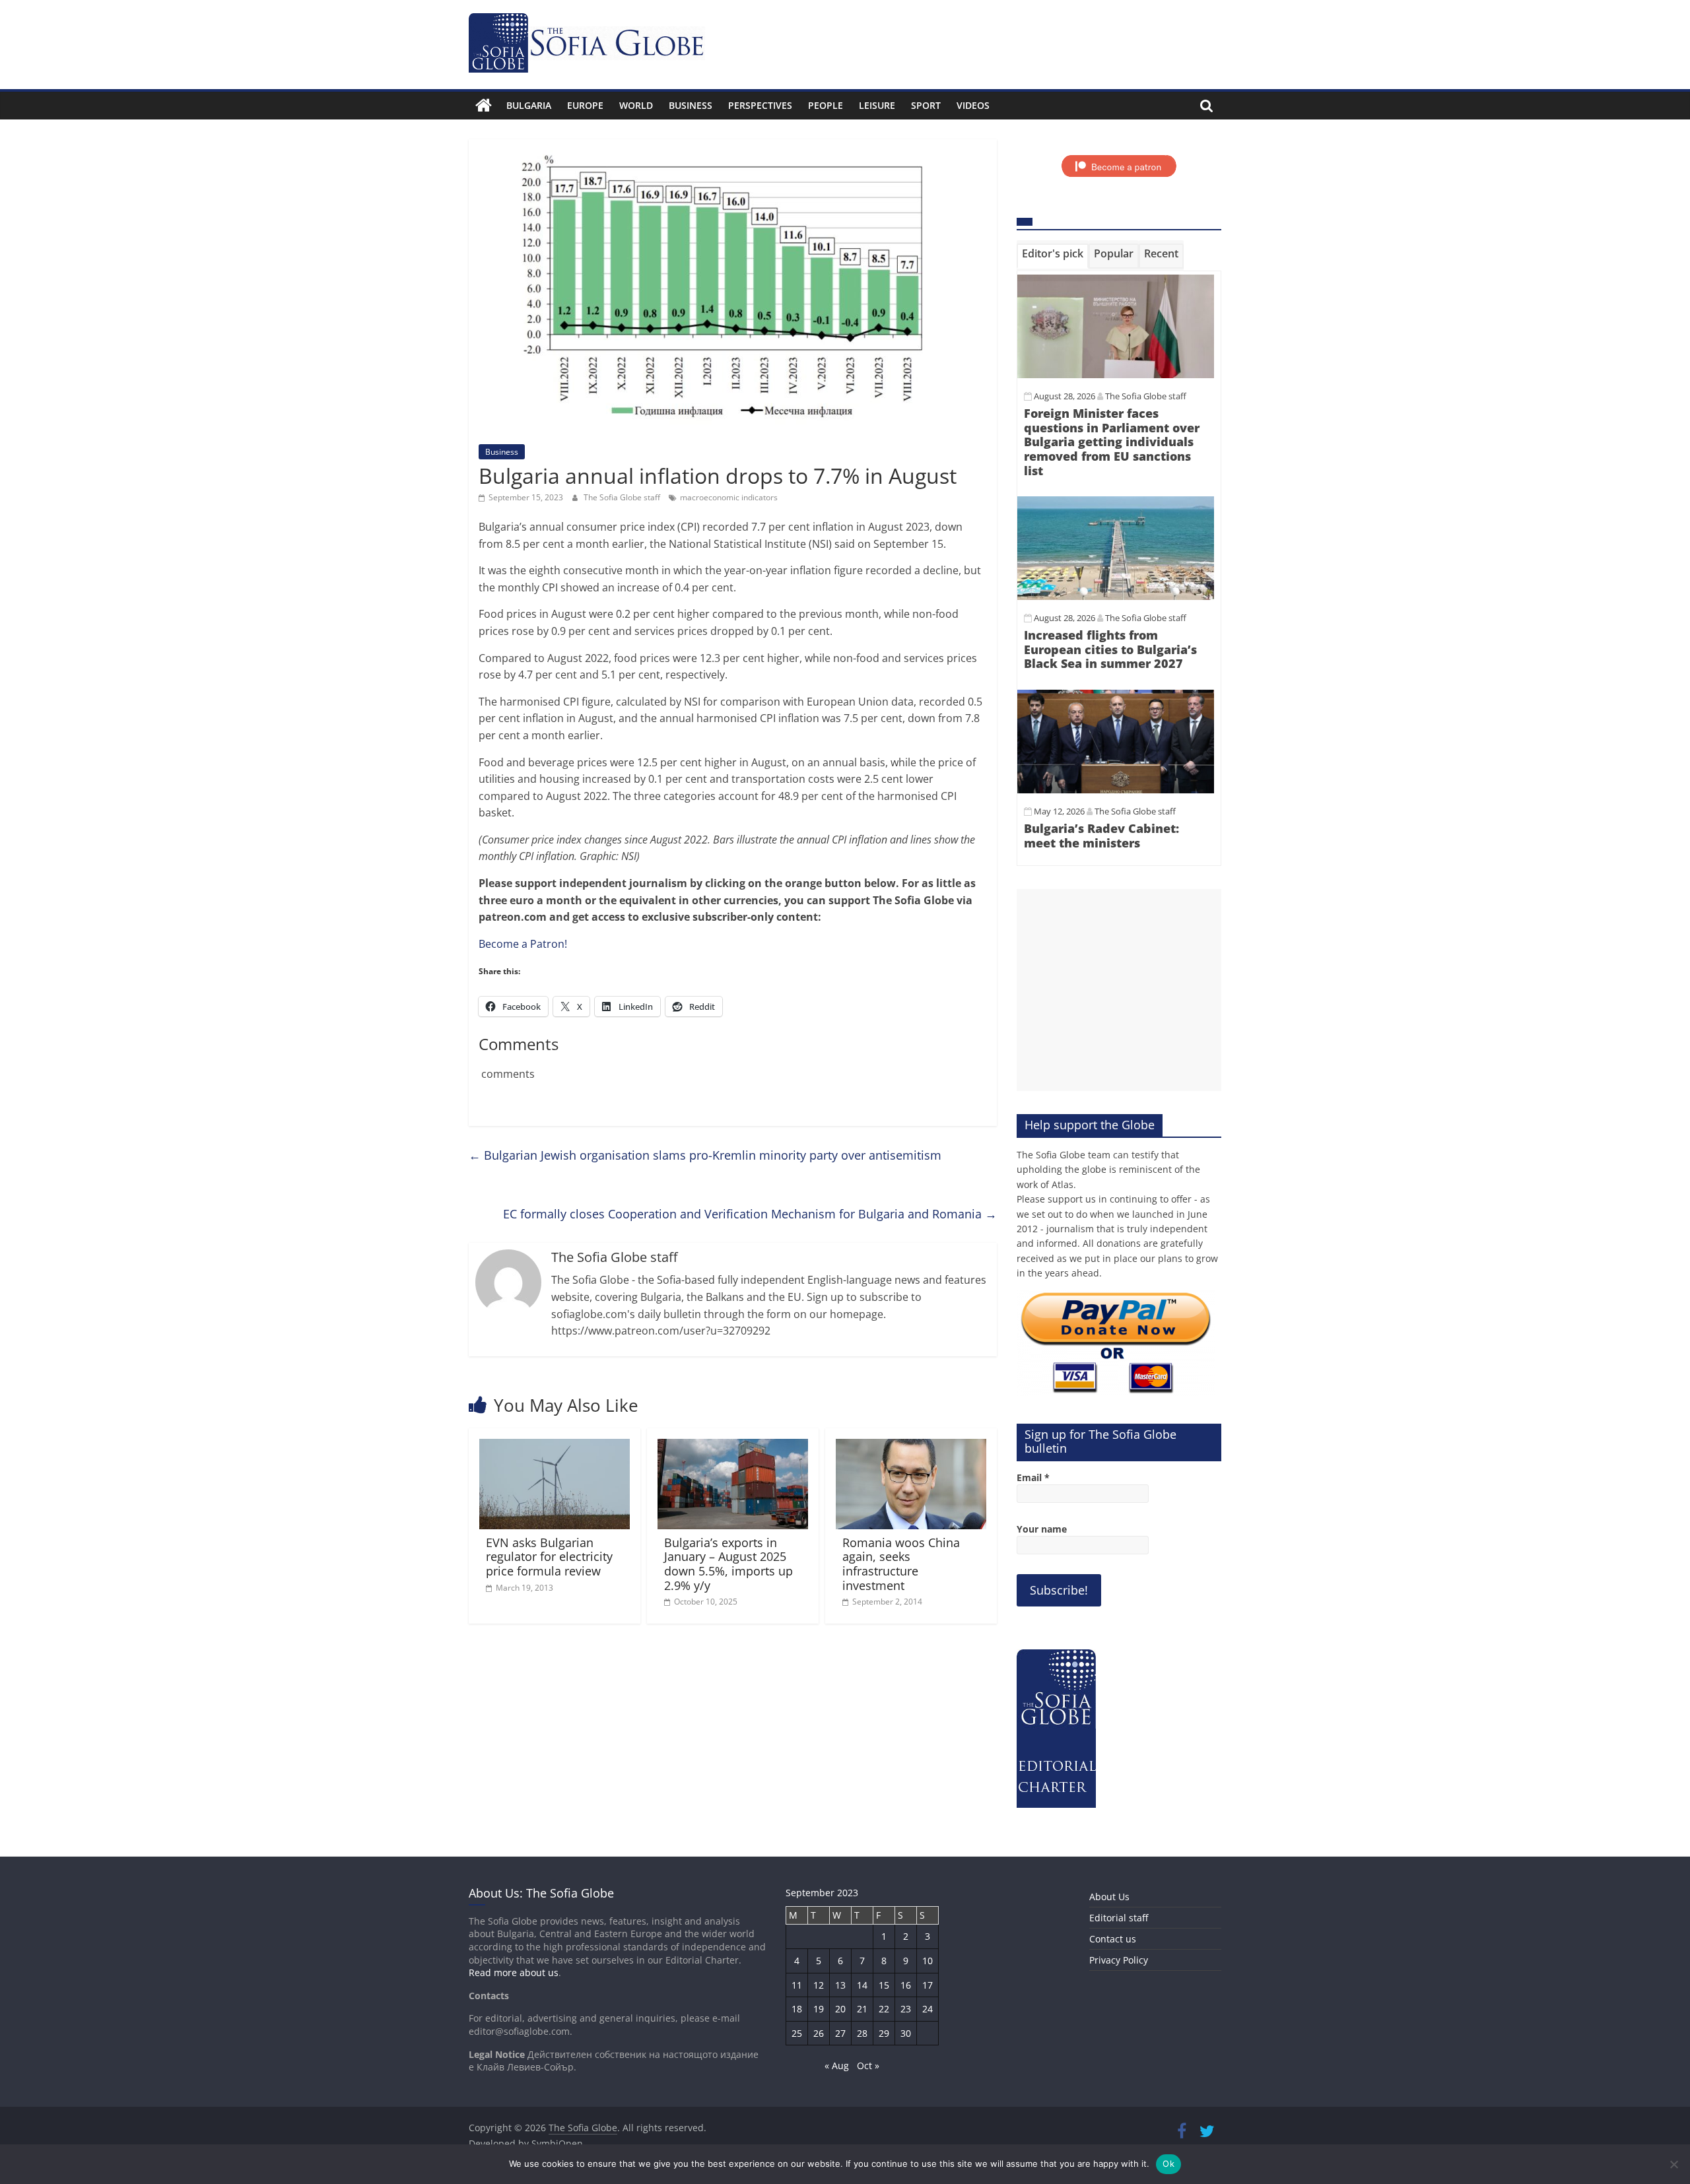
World (636, 105)
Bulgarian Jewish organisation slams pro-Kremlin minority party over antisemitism (705, 1155)
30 (906, 2033)
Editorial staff (1119, 1918)
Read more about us (514, 1972)
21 (862, 2009)
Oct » (868, 2066)
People (826, 105)
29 (884, 2033)
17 (928, 1985)
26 (819, 2033)
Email (1033, 1477)
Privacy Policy (1119, 1960)
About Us (1109, 1897)
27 (840, 2033)
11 (797, 1985)
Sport (926, 105)
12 (819, 1985)
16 (906, 1985)
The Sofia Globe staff (623, 497)
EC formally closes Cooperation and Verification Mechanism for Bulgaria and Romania (750, 1214)
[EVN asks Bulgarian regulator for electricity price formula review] (555, 1447)
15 (884, 1985)
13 (840, 1985)
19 (819, 2009)
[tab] (1053, 256)
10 (928, 1961)
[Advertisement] (1119, 990)
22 (884, 2009)
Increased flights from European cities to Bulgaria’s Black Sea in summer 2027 (1110, 649)
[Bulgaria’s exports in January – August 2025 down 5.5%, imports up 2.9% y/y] (733, 1447)
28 (862, 2033)
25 (797, 2033)
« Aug (837, 2066)
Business (691, 105)
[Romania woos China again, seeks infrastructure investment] (911, 1447)
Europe (585, 105)
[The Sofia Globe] (484, 106)
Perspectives (760, 105)
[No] (1673, 2164)
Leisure (877, 105)
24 (928, 2009)
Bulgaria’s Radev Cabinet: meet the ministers (1101, 836)
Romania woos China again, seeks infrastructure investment (901, 1564)
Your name (1042, 1529)
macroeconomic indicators (729, 497)
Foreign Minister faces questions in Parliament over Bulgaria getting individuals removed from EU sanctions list (1112, 442)
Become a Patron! (523, 944)
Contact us (1113, 1939)
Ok (1168, 2164)
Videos (973, 105)
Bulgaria (529, 105)
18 (797, 2009)
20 (840, 2009)
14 (862, 1985)
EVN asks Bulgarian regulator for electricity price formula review (549, 1557)
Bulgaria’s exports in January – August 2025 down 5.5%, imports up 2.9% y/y (728, 1564)
